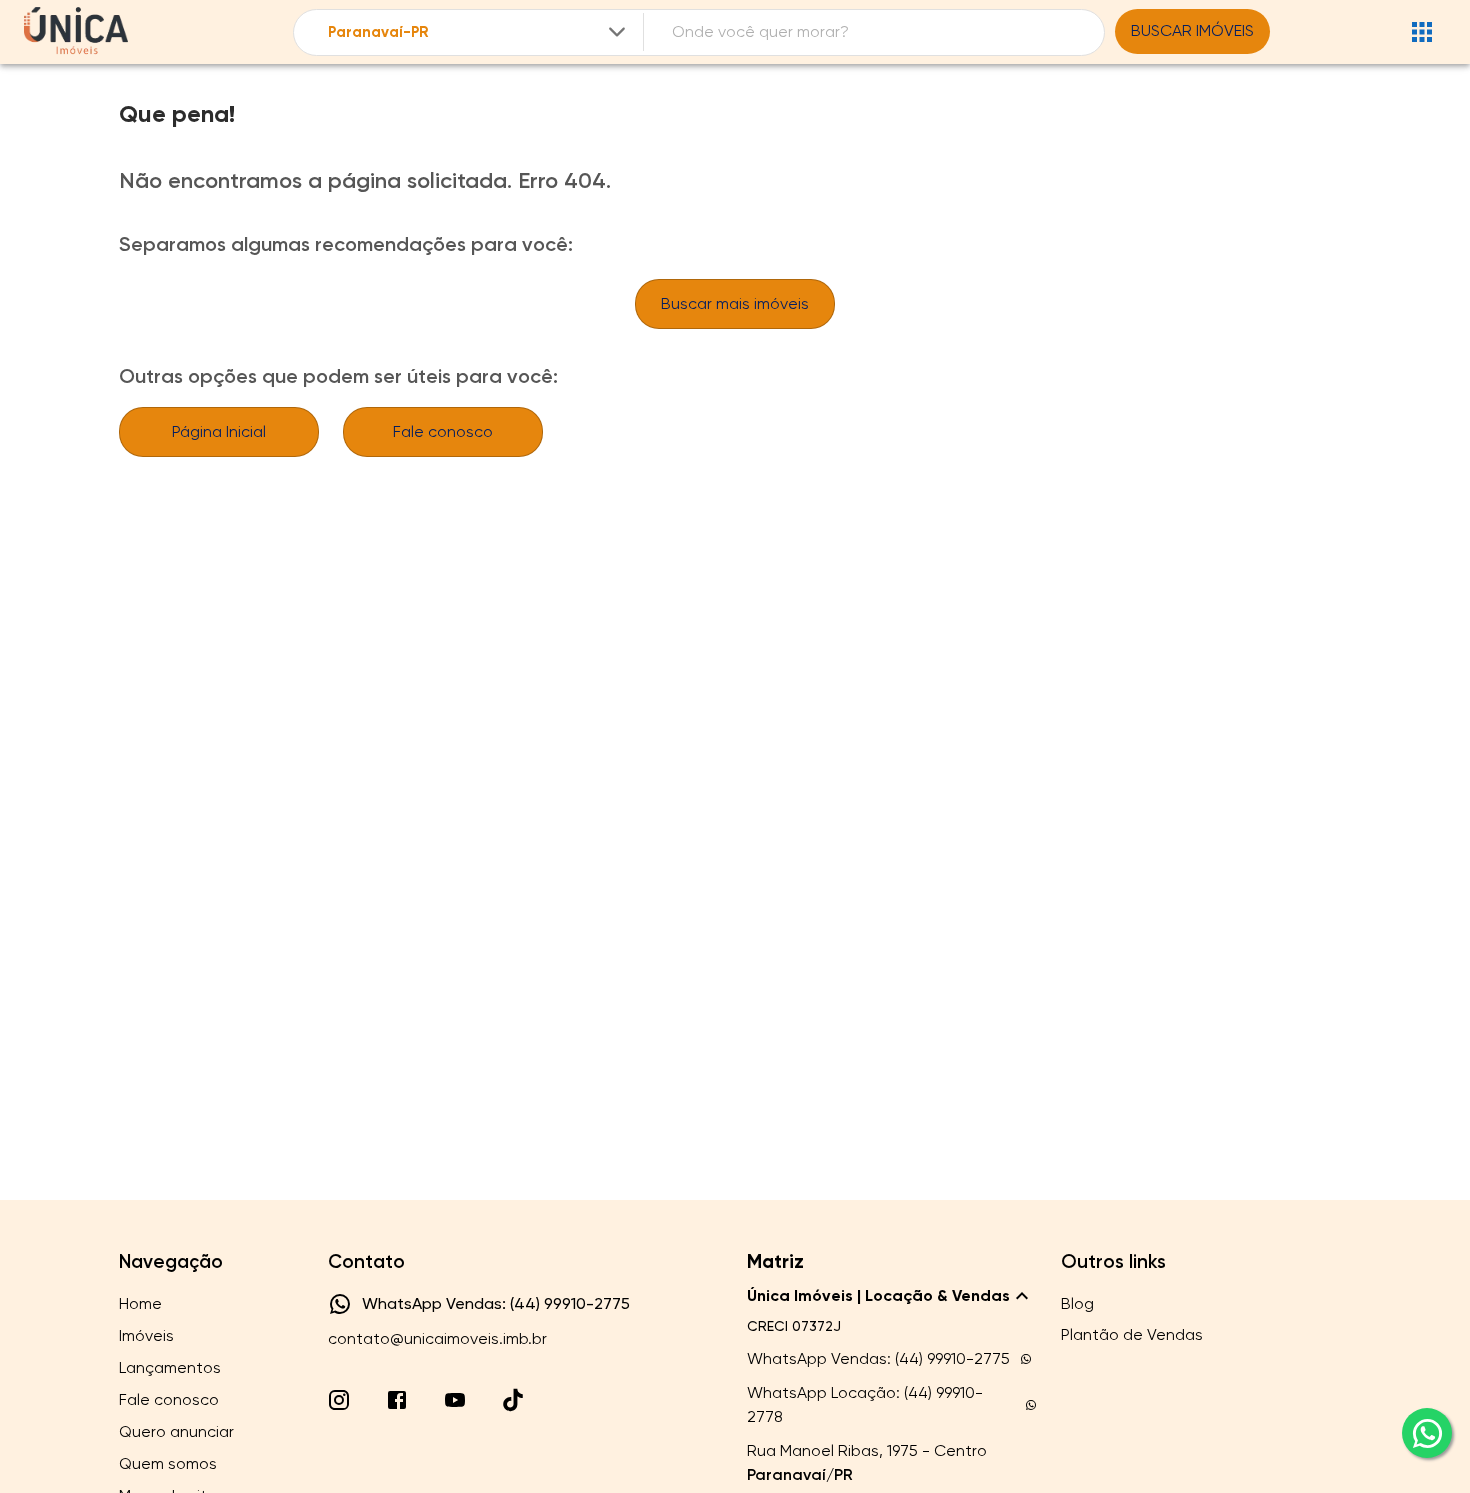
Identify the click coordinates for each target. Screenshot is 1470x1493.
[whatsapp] (1427, 1433)
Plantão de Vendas (1132, 1334)
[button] (892, 1296)
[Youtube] (455, 1400)
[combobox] (479, 32)
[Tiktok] (513, 1400)
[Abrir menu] (1422, 32)
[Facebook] (397, 1400)
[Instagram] (339, 1400)
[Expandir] (617, 32)
